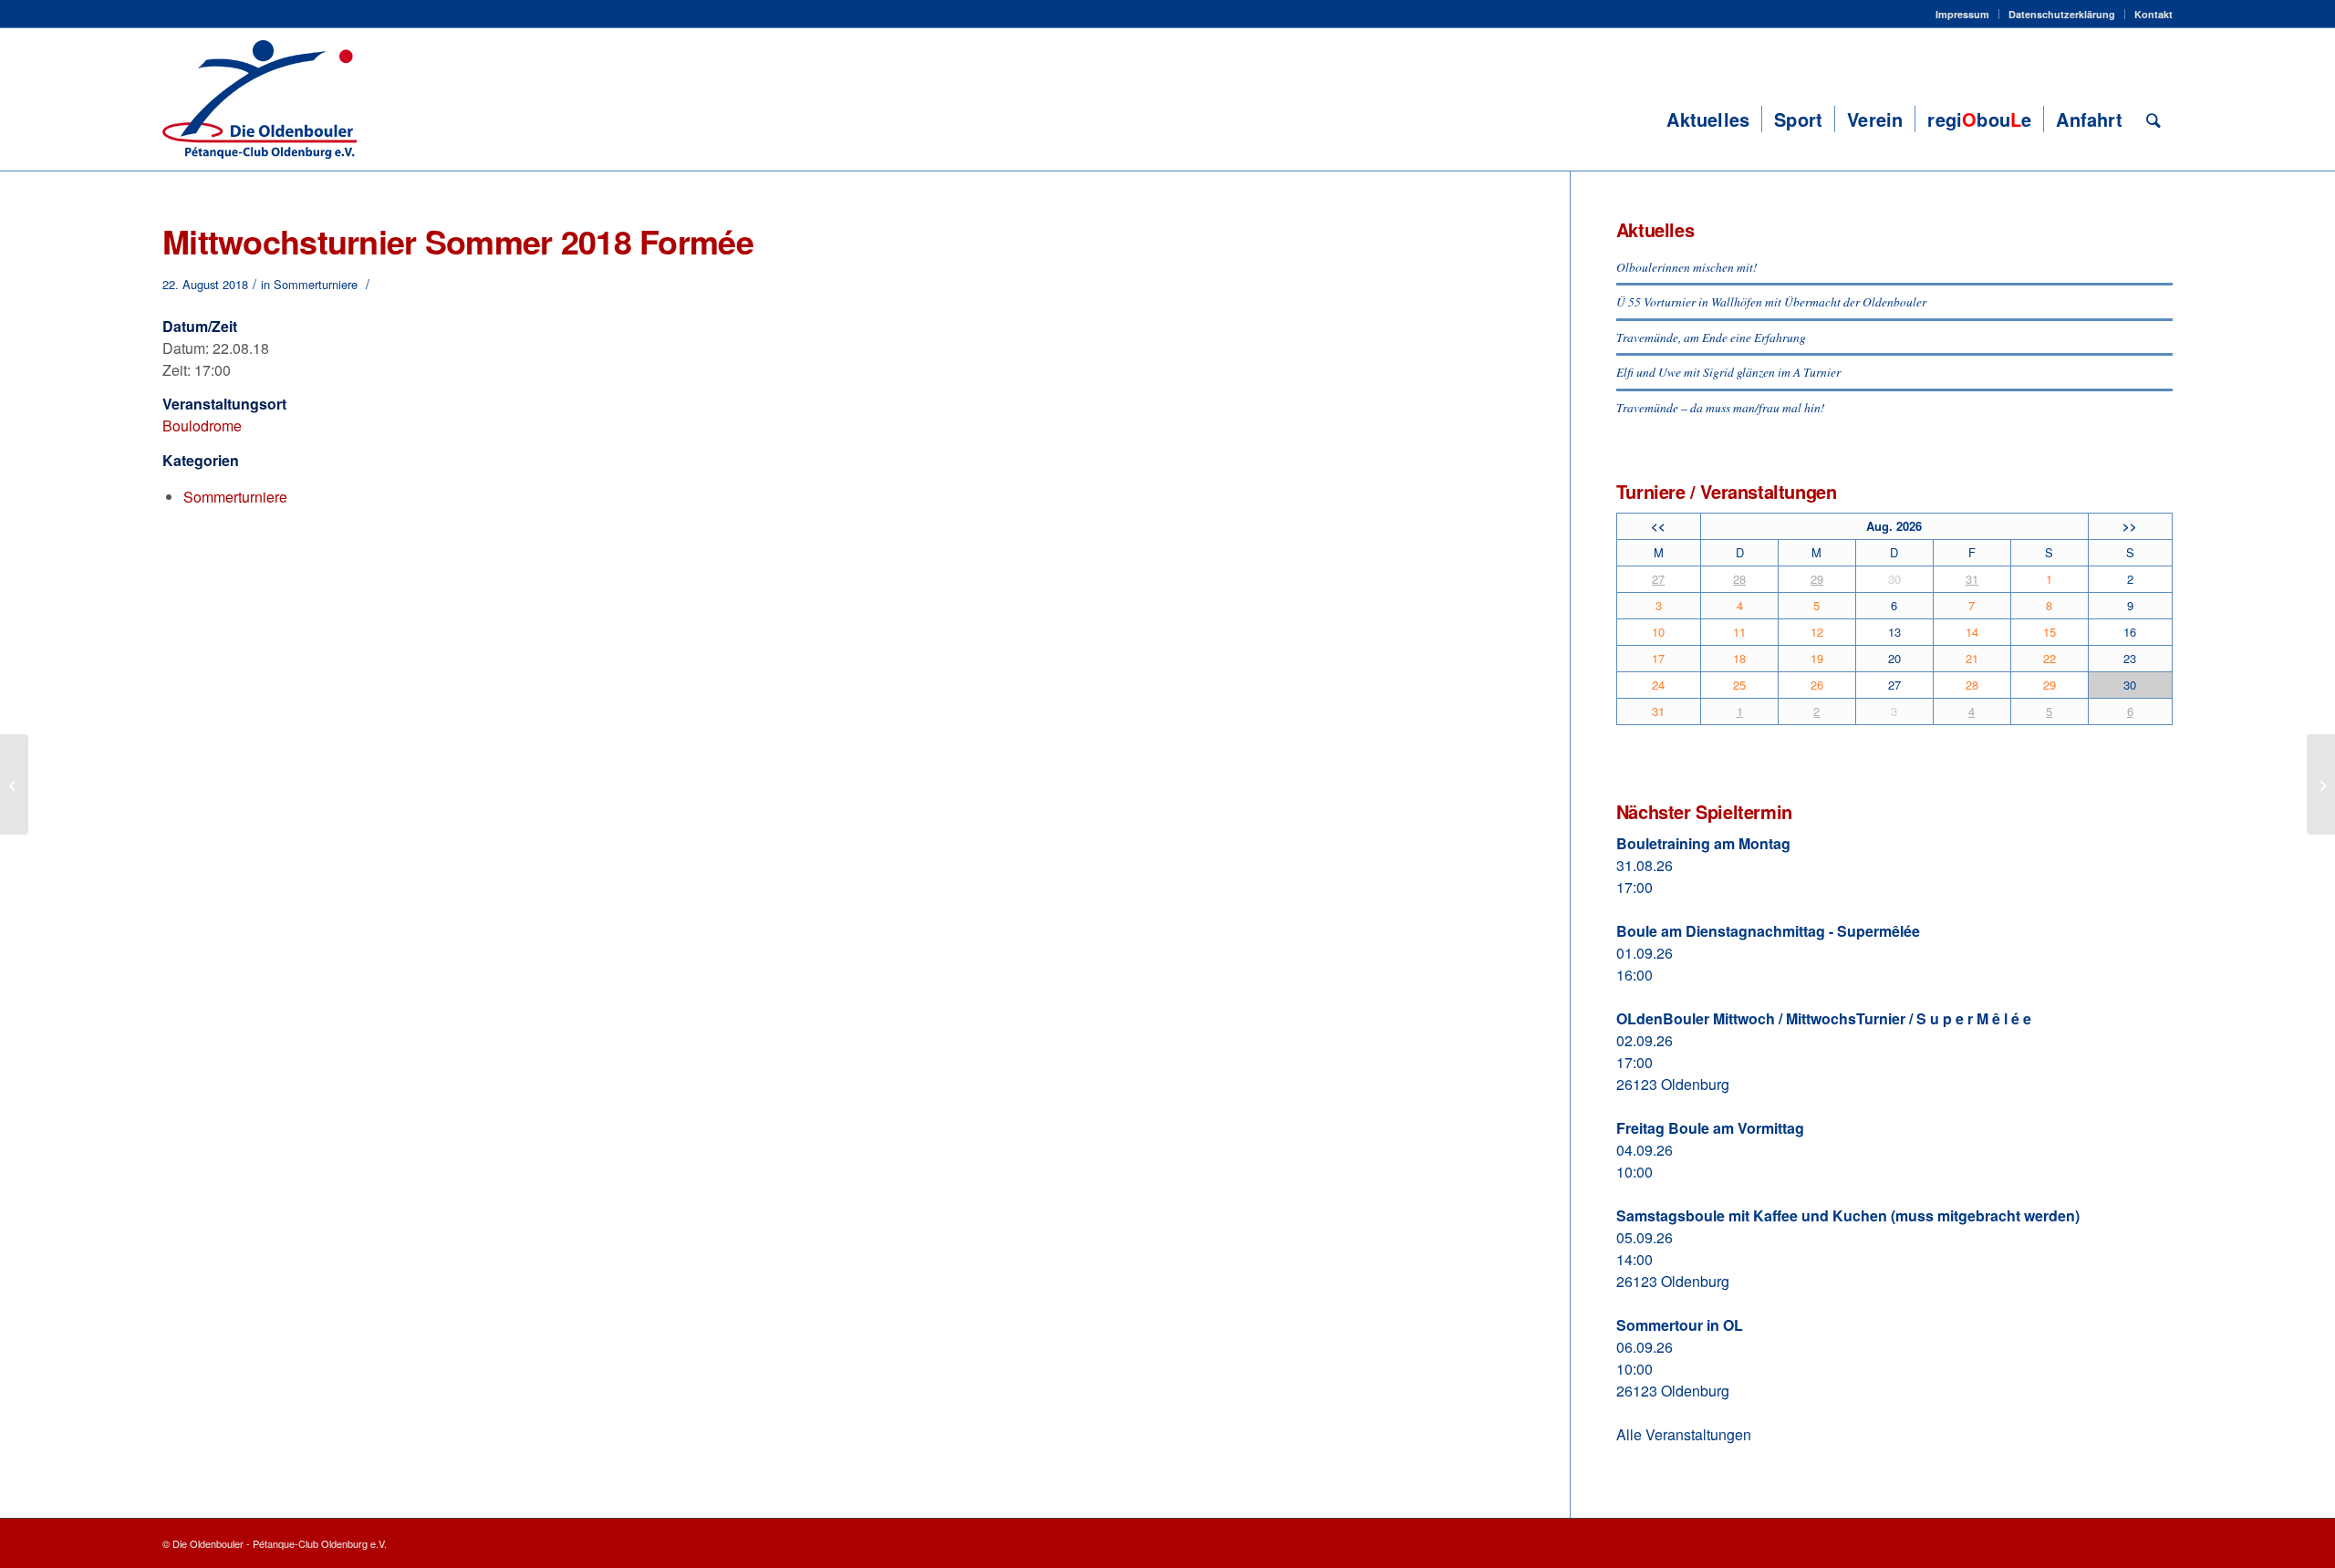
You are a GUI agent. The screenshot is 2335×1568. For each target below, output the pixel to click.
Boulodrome (202, 426)
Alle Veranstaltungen (1684, 1434)
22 (2050, 658)
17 (1658, 658)
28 (1739, 579)
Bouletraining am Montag (1703, 843)
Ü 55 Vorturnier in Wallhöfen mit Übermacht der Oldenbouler (1771, 301)
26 (1817, 685)
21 (1972, 658)
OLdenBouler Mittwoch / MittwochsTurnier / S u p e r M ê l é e (1824, 1018)
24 (1658, 685)
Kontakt (2153, 14)
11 (1739, 632)
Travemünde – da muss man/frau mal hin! (1721, 407)
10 (1658, 632)
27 (1658, 579)
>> (2130, 526)
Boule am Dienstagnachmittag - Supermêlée (1768, 931)
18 (1739, 658)
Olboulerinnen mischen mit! (1687, 267)
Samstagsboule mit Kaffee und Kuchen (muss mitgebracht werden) (1848, 1215)
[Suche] (2153, 119)
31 (1972, 579)
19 (1817, 658)
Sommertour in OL (1680, 1325)
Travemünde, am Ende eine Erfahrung (1711, 337)
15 (2050, 632)
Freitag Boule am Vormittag (1710, 1128)
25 (1739, 685)
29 (1817, 579)
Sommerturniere (316, 284)
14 (1972, 632)
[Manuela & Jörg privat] (14, 784)
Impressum (1962, 14)
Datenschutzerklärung (2062, 14)
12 (1817, 632)
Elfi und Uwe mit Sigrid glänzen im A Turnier (1728, 372)
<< (1658, 526)
